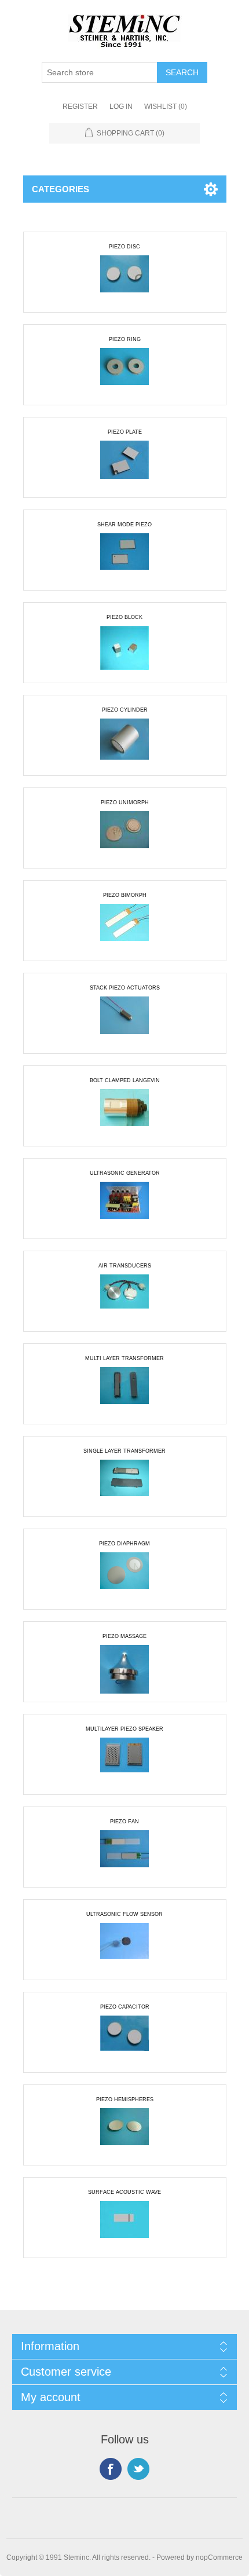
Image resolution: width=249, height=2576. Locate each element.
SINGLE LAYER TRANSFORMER (124, 1451)
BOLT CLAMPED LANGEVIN (125, 1080)
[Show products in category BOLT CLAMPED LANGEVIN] (124, 1113)
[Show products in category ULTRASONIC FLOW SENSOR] (124, 1947)
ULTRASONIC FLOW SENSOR (124, 1914)
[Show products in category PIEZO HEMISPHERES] (124, 2132)
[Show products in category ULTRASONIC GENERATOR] (124, 1206)
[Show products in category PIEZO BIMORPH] (124, 928)
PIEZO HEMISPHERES (125, 2099)
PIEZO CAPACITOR (125, 2007)
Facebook (111, 2469)
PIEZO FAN (124, 1822)
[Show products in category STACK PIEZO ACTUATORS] (124, 1021)
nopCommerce (219, 2557)
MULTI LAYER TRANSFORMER (124, 1358)
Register (80, 107)
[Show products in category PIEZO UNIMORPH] (124, 836)
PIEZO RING (125, 339)
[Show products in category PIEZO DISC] (124, 280)
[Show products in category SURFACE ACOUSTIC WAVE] (124, 2225)
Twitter (138, 2469)
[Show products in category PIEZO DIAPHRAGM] (124, 1577)
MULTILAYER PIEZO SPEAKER (124, 1729)
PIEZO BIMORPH (125, 895)
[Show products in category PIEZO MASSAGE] (124, 1669)
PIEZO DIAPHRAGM (124, 1544)
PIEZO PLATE (125, 432)
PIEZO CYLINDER (125, 710)
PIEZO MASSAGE (124, 1636)
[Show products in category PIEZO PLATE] (124, 465)
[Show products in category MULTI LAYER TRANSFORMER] (124, 1391)
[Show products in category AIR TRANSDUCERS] (124, 1299)
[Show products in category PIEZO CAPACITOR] (124, 2040)
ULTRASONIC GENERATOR (125, 1173)
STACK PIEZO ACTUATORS (125, 988)
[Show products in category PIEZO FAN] (124, 1855)
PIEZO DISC (124, 247)
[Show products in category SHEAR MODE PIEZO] (124, 558)
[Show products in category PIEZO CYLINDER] (124, 743)
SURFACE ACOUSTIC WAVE (124, 2192)
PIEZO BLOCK (124, 617)
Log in (121, 107)
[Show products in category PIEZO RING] (124, 372)
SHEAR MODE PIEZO (124, 525)
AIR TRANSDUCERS (125, 1266)
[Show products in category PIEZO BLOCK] (124, 650)
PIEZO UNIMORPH (125, 803)
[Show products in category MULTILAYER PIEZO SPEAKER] (124, 1762)
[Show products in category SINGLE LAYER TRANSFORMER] (124, 1484)
